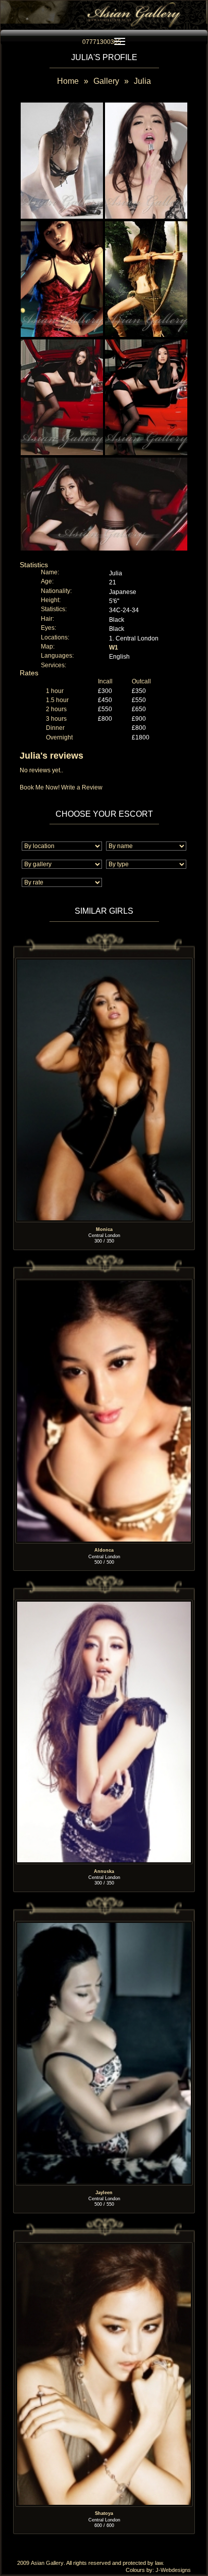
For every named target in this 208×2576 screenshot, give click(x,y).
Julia (142, 81)
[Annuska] (104, 1604)
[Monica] (104, 962)
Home (68, 81)
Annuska (104, 1871)
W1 (114, 648)
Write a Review (82, 787)
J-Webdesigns (173, 2570)
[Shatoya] (104, 2246)
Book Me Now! (40, 787)
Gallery (106, 81)
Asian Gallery (47, 2563)
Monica (104, 1229)
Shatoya (104, 2514)
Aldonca (104, 1551)
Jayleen (104, 2193)
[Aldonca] (104, 1283)
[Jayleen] (104, 1925)
